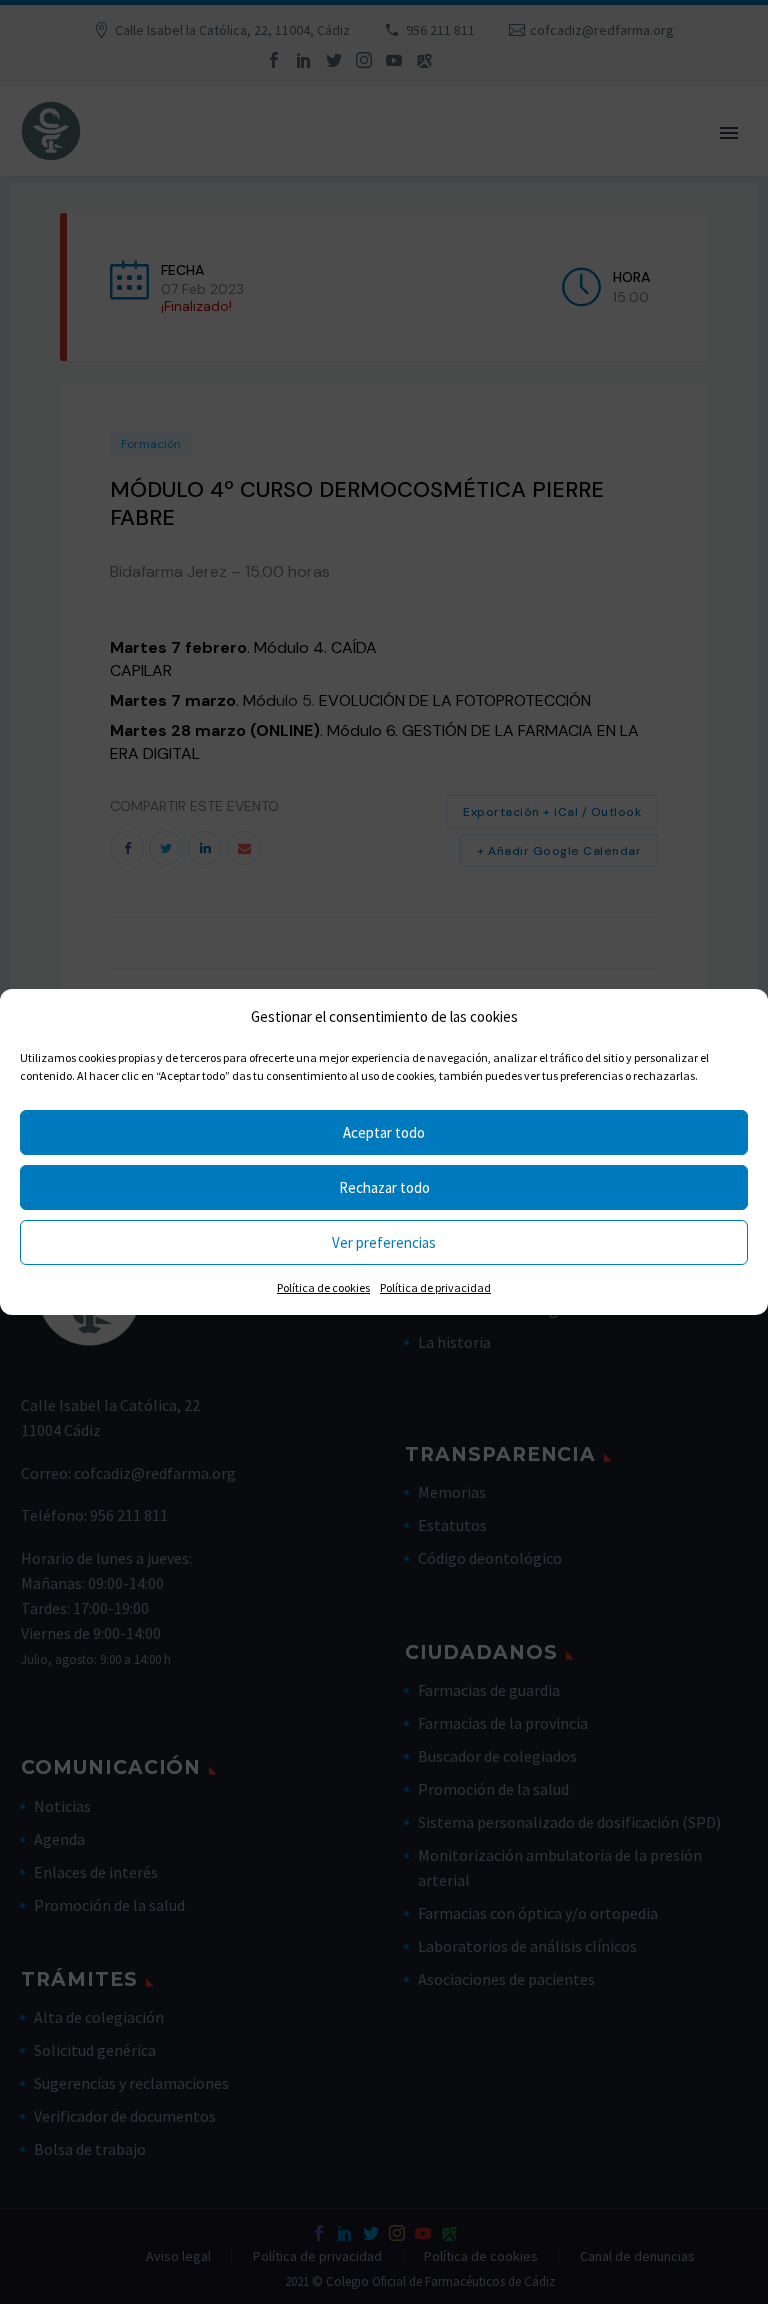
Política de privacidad (435, 1287)
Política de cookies (323, 1287)
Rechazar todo (384, 1187)
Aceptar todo (384, 1132)
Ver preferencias (384, 1242)
